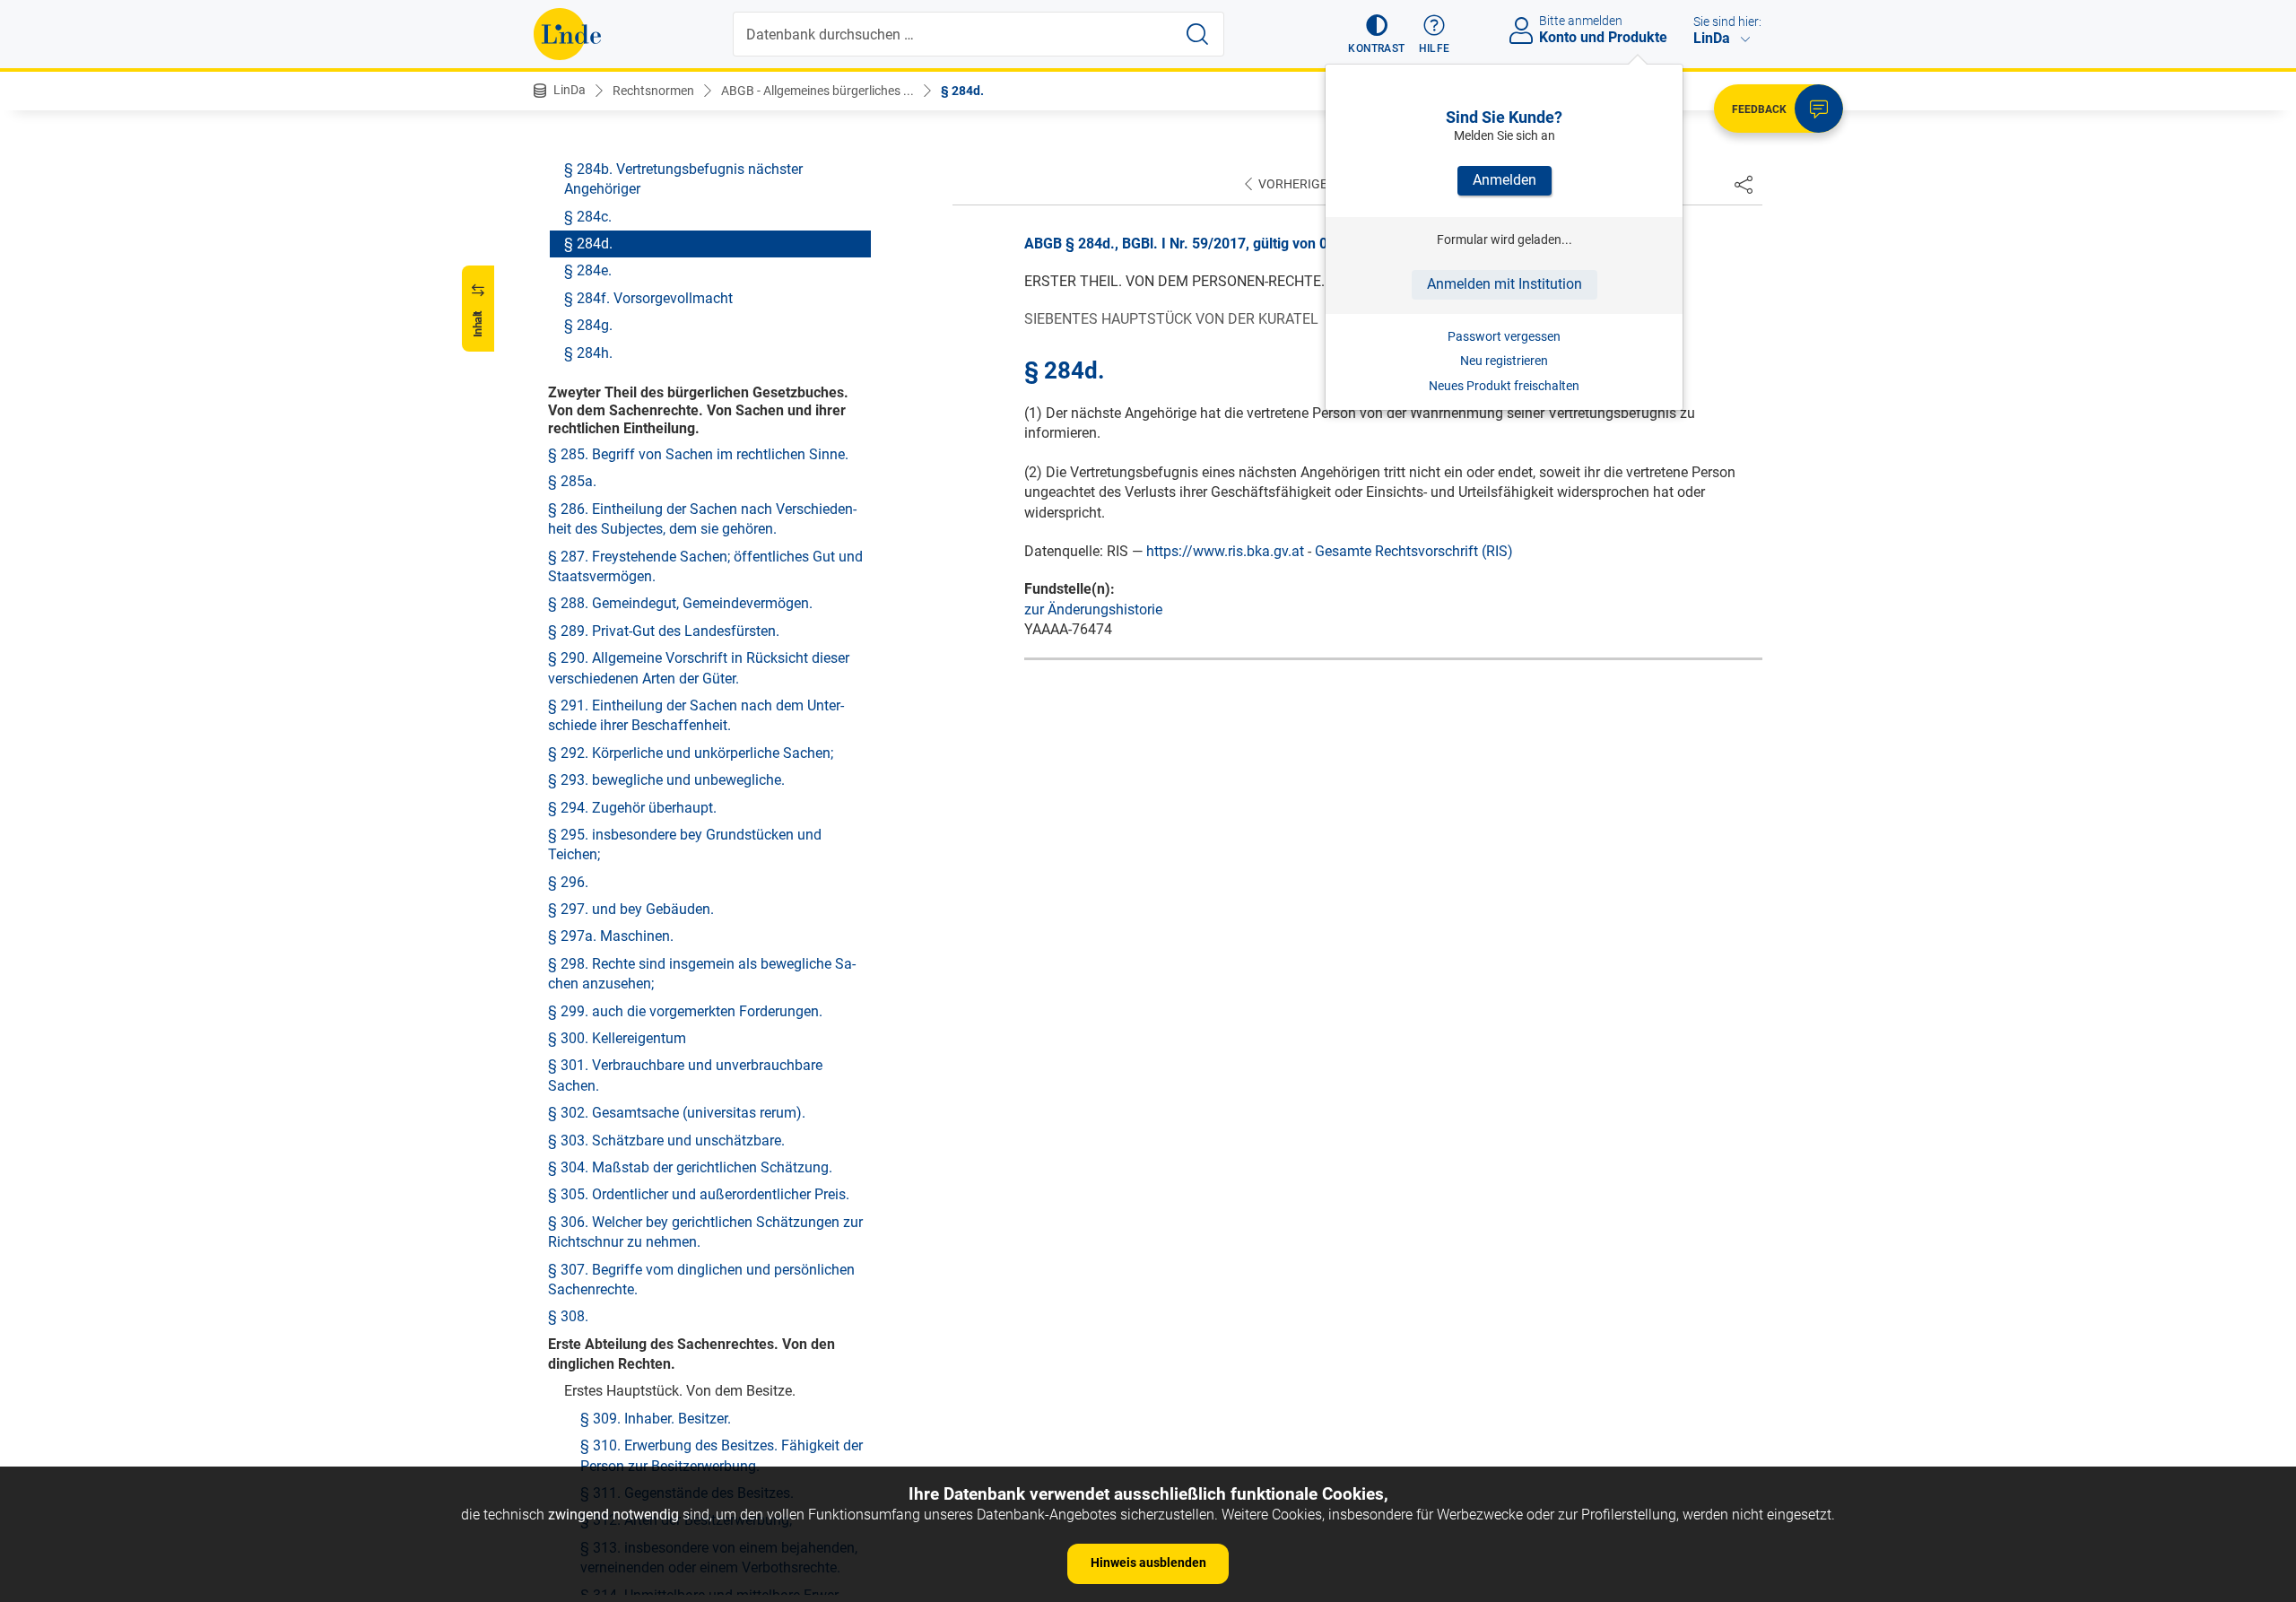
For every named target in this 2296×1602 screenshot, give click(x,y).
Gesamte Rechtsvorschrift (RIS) (1414, 551)
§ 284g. (588, 325)
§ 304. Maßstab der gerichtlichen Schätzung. (690, 1167)
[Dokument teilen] (1744, 184)
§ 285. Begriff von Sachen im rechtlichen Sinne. (698, 454)
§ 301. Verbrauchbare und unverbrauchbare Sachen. (685, 1075)
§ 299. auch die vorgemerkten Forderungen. (685, 1011)
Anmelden (1505, 180)
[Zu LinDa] (567, 34)
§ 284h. (588, 353)
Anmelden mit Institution (1505, 284)
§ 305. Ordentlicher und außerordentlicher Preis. (699, 1194)
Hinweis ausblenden (1148, 1563)
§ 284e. (588, 270)
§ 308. (568, 1316)
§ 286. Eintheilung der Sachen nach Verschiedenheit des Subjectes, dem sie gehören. (702, 519)
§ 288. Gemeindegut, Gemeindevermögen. (680, 603)
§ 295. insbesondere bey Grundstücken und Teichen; (685, 845)
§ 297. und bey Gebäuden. (631, 909)
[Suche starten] (1197, 34)
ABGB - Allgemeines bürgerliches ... (818, 91)
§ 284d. (962, 91)
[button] (1376, 34)
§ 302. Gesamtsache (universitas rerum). (677, 1113)
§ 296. (568, 882)
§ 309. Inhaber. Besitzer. (656, 1419)
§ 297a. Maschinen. (611, 936)
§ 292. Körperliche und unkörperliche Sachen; (691, 753)
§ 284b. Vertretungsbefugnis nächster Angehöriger (683, 179)
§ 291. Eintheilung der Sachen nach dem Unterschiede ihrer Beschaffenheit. (696, 715)
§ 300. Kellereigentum (617, 1038)
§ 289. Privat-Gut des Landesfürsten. (664, 631)
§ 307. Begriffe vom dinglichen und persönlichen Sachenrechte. (701, 1280)
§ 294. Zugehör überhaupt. (632, 808)
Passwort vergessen (1504, 336)
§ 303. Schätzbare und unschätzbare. (666, 1141)
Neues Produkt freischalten (1504, 386)
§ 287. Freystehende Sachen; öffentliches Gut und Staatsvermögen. (705, 566)
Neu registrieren (1504, 361)
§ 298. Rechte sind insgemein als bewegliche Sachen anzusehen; (702, 974)
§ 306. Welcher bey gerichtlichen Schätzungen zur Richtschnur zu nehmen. (705, 1232)
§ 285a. (572, 481)
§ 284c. (588, 217)
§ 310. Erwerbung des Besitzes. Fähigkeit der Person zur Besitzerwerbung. (722, 1455)
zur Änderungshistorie (1093, 609)
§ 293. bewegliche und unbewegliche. (666, 780)
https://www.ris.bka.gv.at (1225, 551)
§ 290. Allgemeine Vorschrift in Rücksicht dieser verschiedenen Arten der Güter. (699, 668)
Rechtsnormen (653, 91)
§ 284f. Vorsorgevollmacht (648, 298)
